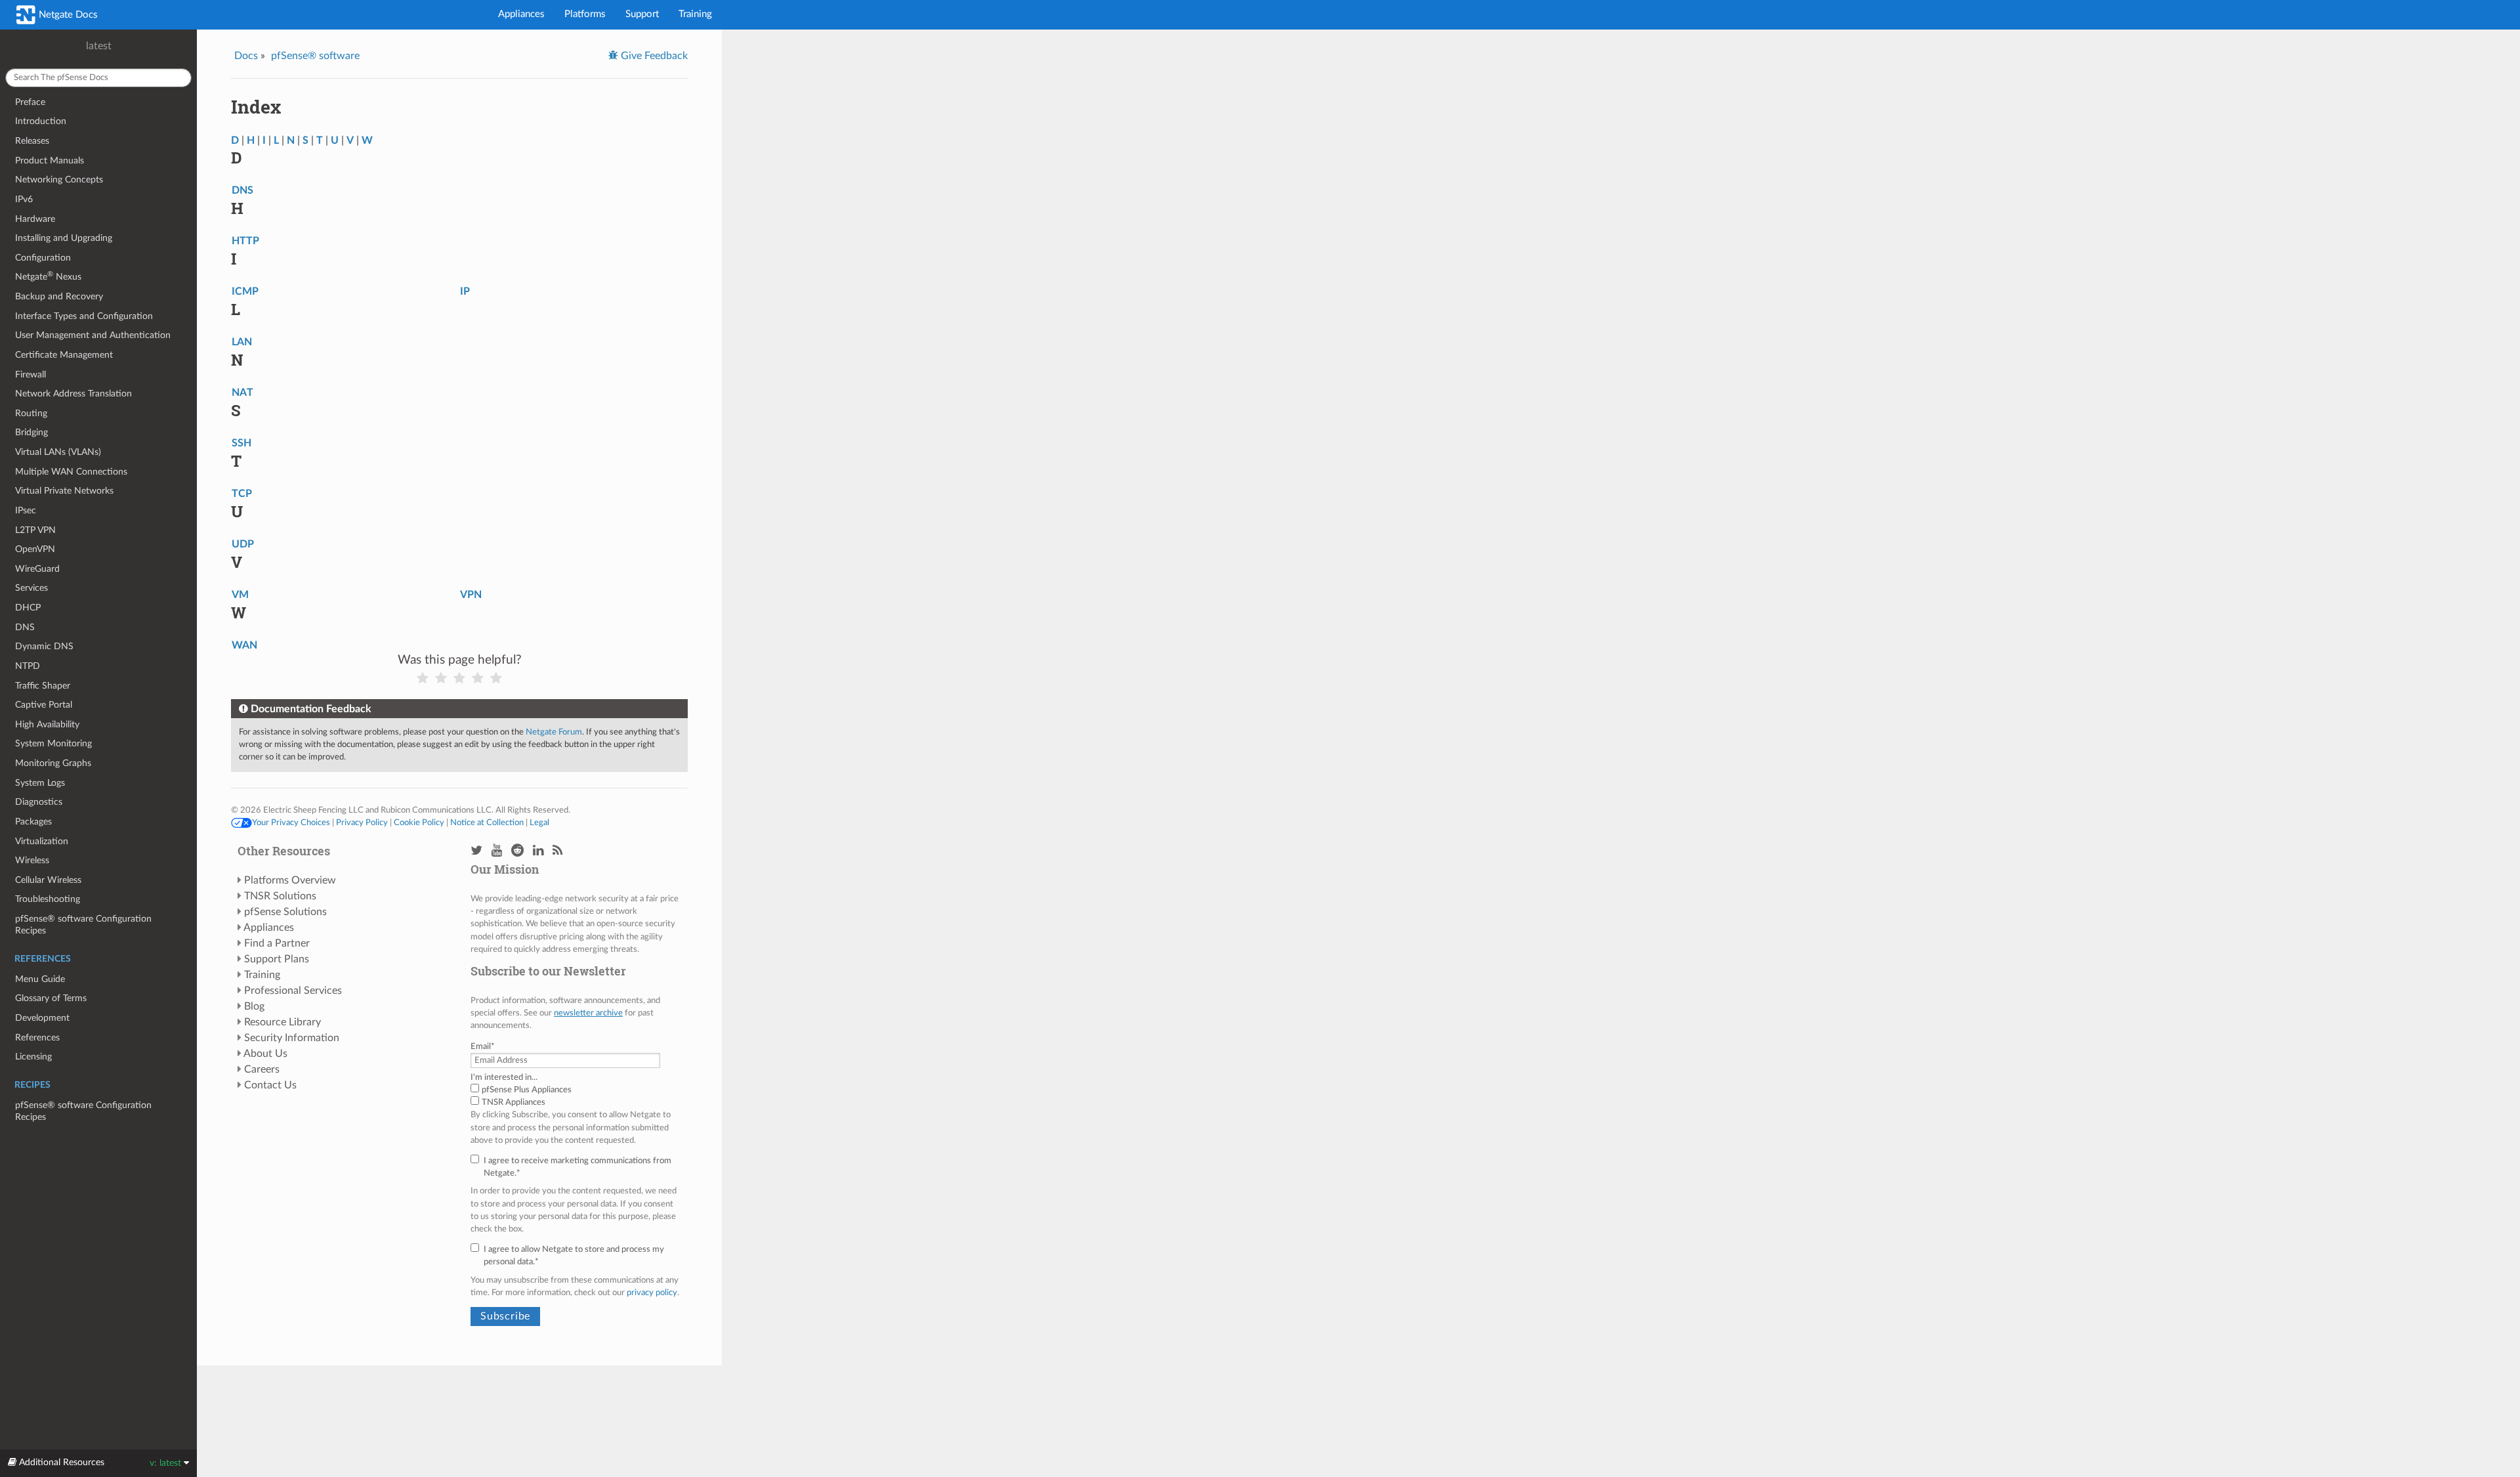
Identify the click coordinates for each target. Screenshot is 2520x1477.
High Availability (47, 724)
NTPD (28, 666)
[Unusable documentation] (423, 678)
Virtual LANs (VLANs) (58, 452)
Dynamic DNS (44, 646)
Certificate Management (64, 355)
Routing (31, 413)
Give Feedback (653, 56)
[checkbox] (576, 1096)
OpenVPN (35, 549)
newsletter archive (588, 1013)
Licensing (33, 1057)
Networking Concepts (59, 180)
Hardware (35, 219)
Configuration (43, 258)
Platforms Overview (290, 880)
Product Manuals (50, 161)
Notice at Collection (487, 823)
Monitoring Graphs (53, 763)
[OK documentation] (459, 678)
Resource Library (283, 1022)
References (37, 1038)
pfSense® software (315, 56)
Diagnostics (39, 802)
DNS (25, 627)
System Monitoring (53, 743)
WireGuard (37, 569)
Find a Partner (277, 943)
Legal (539, 823)
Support (642, 14)
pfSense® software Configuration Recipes (83, 925)
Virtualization (42, 841)
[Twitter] (476, 851)
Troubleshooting (48, 899)
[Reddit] (517, 851)
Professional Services (293, 991)
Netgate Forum (554, 732)
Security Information (292, 1038)
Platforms (585, 14)
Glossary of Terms (51, 998)
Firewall (31, 375)
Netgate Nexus (48, 276)
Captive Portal (44, 705)
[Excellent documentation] (496, 678)
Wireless (32, 860)
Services (31, 588)
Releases (32, 141)
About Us (265, 1054)
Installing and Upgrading (64, 238)
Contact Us (270, 1085)
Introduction (41, 121)
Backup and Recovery (59, 296)
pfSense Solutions (285, 912)
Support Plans (277, 959)
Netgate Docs (67, 15)
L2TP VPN (35, 530)
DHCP (28, 608)
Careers (262, 1069)
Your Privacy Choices (291, 823)
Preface (30, 102)
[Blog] (557, 851)
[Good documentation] (478, 678)
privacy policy (652, 1293)
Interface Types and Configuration (84, 316)
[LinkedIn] (538, 851)
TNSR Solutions (280, 896)
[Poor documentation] (441, 678)
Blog (254, 1006)
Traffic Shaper (43, 686)
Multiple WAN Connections (71, 472)
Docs (246, 56)
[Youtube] (497, 851)
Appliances (521, 14)
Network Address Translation (73, 394)
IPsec (26, 510)
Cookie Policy (419, 823)
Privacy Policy (362, 823)
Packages (33, 822)
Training (695, 14)
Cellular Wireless (48, 880)
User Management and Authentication (93, 335)
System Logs (40, 783)
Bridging (31, 432)
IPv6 (24, 199)
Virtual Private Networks (64, 491)
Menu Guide (40, 979)
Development (42, 1018)
